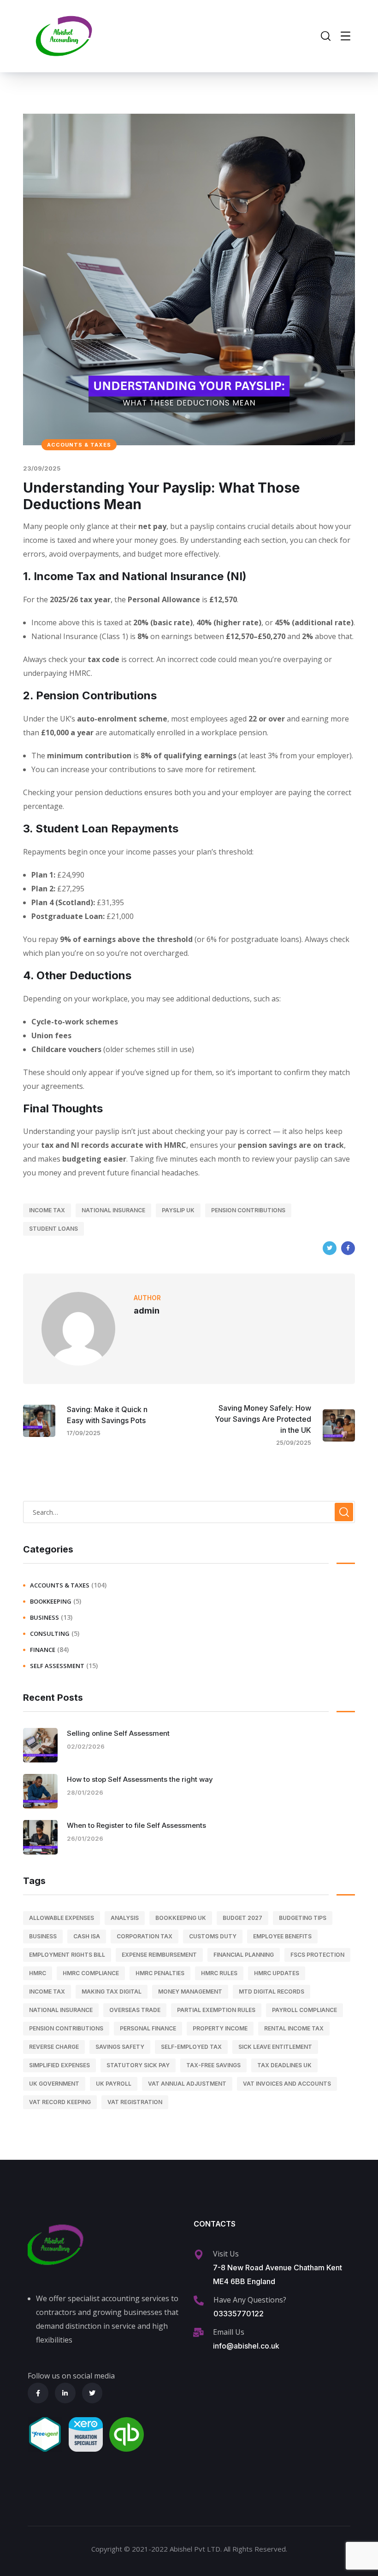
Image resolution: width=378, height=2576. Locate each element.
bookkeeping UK (181, 1918)
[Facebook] (348, 1248)
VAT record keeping (60, 2102)
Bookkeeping (51, 1601)
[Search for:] (189, 1512)
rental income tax (294, 2028)
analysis (125, 1918)
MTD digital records (272, 1992)
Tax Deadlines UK (284, 2065)
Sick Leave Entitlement (275, 2047)
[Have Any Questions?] (199, 2301)
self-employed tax (191, 2047)
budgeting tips (303, 1918)
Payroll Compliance (304, 2010)
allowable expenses (62, 1918)
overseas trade (135, 2010)
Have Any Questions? (250, 2300)
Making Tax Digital (112, 1992)
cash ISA (87, 1936)
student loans (53, 1229)
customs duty (213, 1936)
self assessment (57, 1666)
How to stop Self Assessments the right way (140, 1779)
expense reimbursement (159, 1955)
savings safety (120, 2047)
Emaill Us (229, 2332)
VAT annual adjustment (187, 2084)
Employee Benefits (282, 1936)
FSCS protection (317, 1955)
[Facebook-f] (38, 2393)
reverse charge (54, 2047)
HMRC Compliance (91, 1973)
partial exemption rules (216, 2010)
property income (220, 2028)
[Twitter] (330, 1248)
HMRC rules (219, 1973)
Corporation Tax (145, 1936)
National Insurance (113, 1210)
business (44, 1617)
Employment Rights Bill (67, 1955)
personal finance (148, 2028)
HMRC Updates (277, 1973)
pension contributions (248, 1210)
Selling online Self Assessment (118, 1733)
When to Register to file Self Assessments (136, 1825)
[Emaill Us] (198, 2332)
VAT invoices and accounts (287, 2084)
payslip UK (178, 1210)
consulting (50, 1634)
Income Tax (47, 1210)
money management (190, 1992)
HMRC (38, 1973)
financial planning (244, 1955)
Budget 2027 (242, 1918)
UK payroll (114, 2084)
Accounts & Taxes (79, 445)
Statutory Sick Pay (138, 2065)
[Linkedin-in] (65, 2393)
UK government (54, 2084)
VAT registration (135, 2102)
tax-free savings (213, 2065)
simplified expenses (59, 2065)
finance (43, 1650)
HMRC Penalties (160, 1973)
